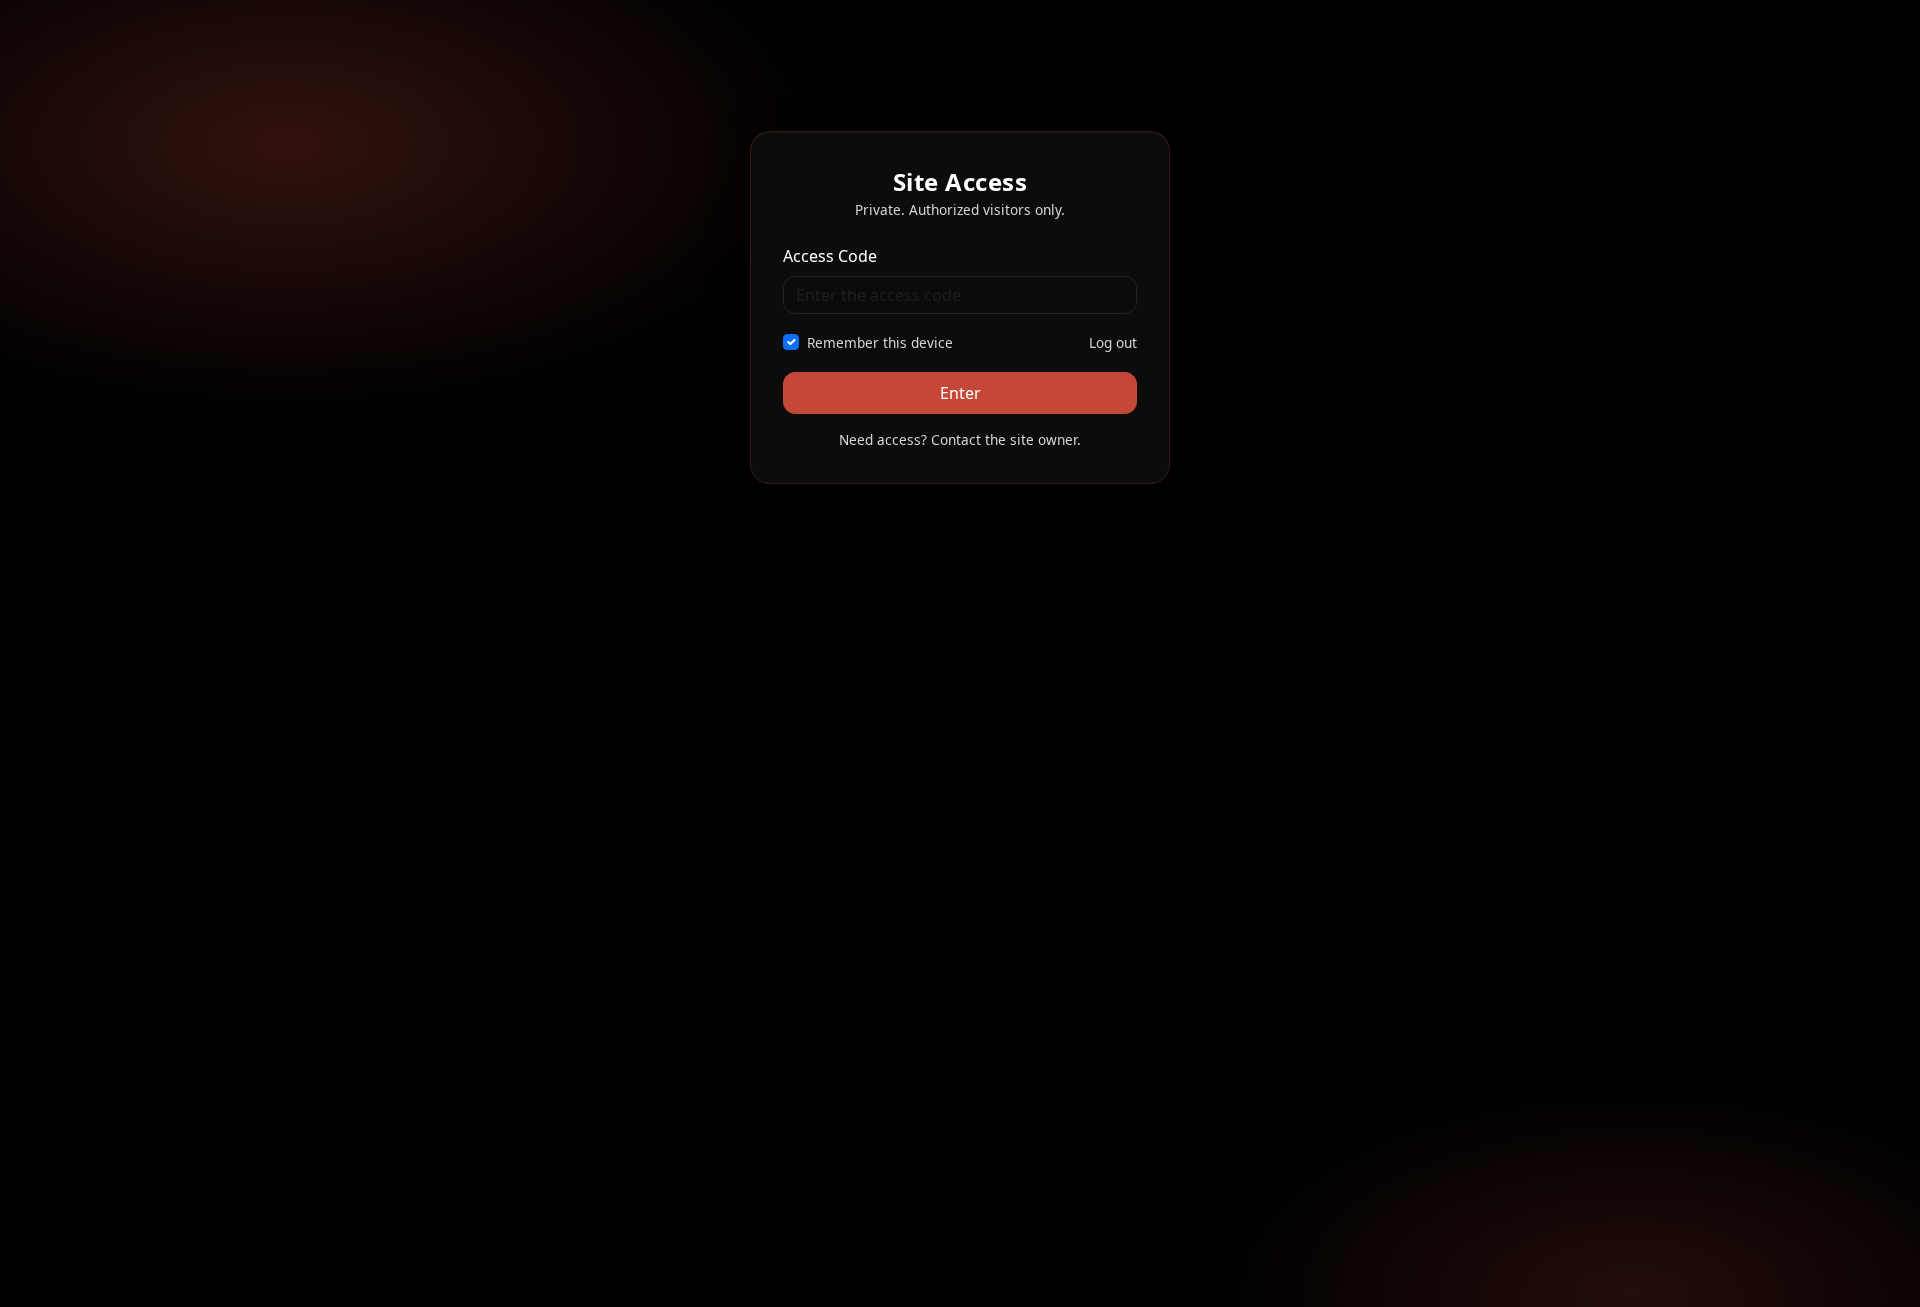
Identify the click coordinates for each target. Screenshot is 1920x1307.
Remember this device (880, 342)
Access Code (830, 256)
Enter (960, 393)
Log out (1113, 342)
